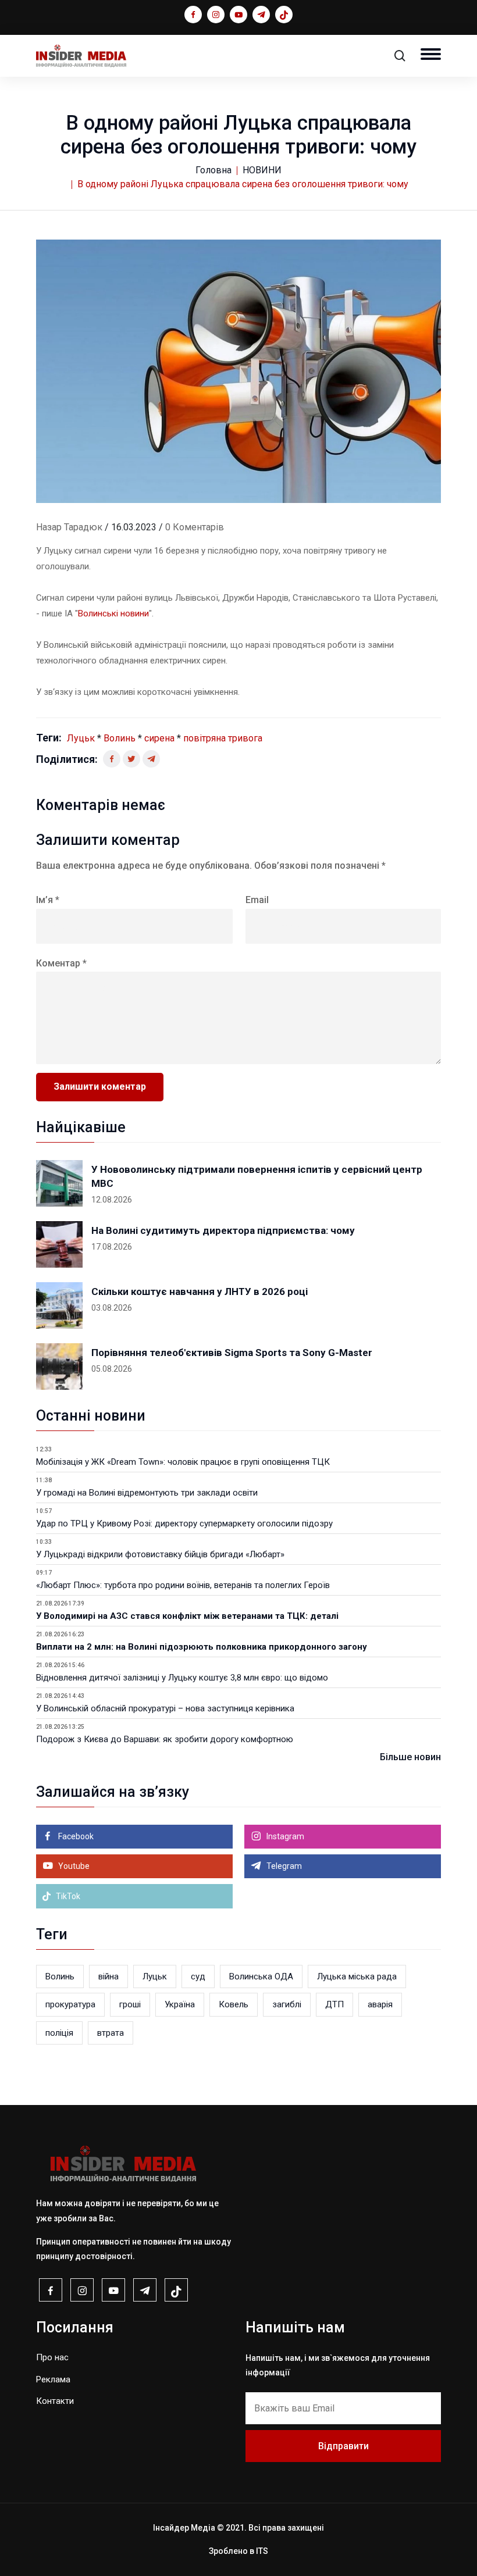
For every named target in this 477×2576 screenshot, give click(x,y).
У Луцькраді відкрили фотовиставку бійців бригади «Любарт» (160, 1554)
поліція (59, 2033)
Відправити (343, 2446)
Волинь (120, 738)
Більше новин (410, 1757)
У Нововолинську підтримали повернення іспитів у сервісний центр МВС (257, 1176)
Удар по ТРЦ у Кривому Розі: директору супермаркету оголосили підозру (184, 1524)
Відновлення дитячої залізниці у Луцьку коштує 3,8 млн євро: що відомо (182, 1678)
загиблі (287, 2004)
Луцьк (81, 738)
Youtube (73, 1866)
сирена (159, 738)
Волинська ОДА (261, 1976)
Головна (213, 170)
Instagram (284, 1836)
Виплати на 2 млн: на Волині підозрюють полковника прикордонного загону (202, 1647)
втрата (111, 2033)
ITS (262, 2551)
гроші (130, 2004)
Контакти (55, 2401)
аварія (380, 2004)
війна (108, 1976)
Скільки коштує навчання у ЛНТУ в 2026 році (200, 1291)
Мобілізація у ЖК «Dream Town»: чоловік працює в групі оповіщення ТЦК (183, 1462)
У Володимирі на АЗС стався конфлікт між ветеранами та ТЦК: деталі (187, 1616)
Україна (180, 2004)
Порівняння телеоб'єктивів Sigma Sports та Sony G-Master (232, 1353)
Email (257, 900)
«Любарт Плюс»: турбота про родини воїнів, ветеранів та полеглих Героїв (183, 1585)
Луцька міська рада (357, 1976)
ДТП (334, 2004)
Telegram (283, 1866)
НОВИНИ (262, 170)
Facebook (75, 1836)
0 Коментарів (195, 527)
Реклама (53, 2379)
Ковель (234, 2004)
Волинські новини (113, 613)
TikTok (67, 1896)
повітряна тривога (223, 738)
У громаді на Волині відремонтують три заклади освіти (147, 1493)
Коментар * (61, 963)
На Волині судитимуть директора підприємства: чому (223, 1230)
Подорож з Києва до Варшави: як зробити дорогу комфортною (165, 1739)
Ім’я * (48, 900)
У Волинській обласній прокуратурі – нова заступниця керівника (165, 1708)
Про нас (52, 2357)
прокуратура (70, 2004)
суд (198, 1976)
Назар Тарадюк (69, 527)
